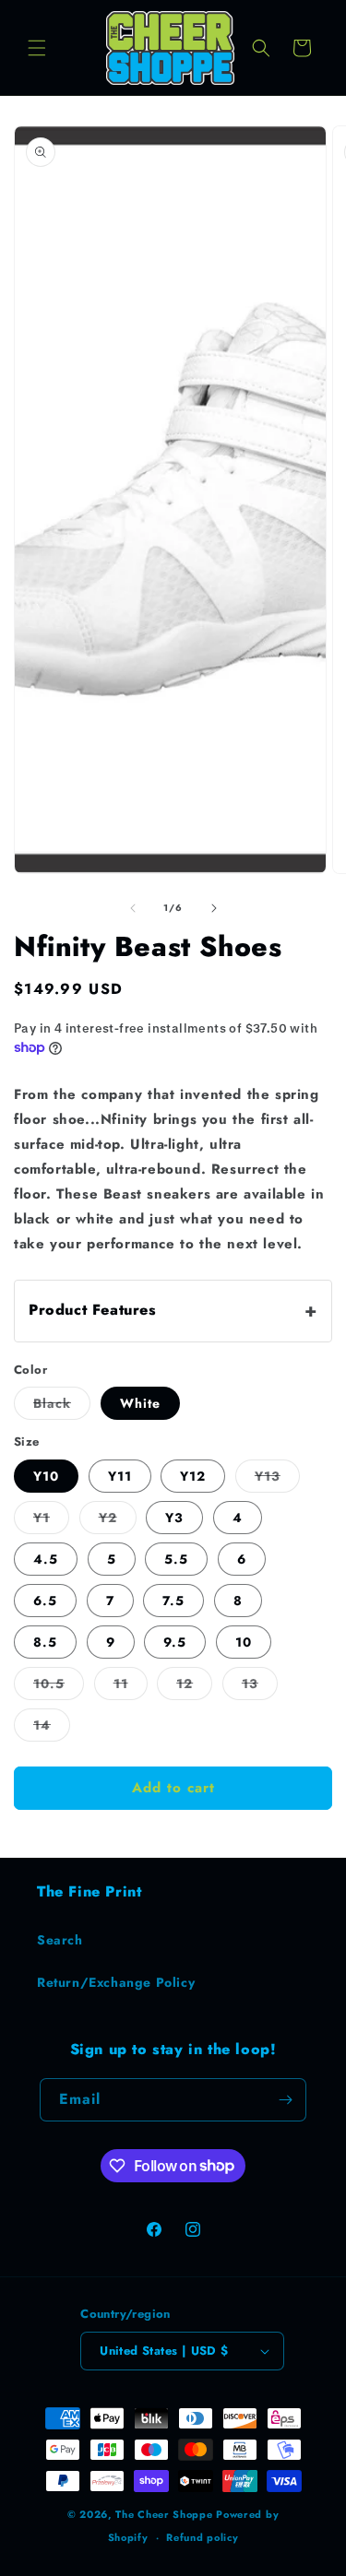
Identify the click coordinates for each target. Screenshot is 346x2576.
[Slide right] (214, 908)
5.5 (176, 1559)
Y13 (277, 1479)
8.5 (45, 1642)
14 (52, 1728)
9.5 (175, 1642)
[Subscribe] (285, 2100)
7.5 (173, 1601)
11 (131, 1687)
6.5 (45, 1601)
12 (194, 1687)
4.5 (46, 1559)
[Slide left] (133, 908)
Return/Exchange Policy (116, 1982)
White (140, 1403)
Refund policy (202, 2537)
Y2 (118, 1521)
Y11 (120, 1476)
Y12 (193, 1476)
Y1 (51, 1521)
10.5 (59, 1687)
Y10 (46, 1476)
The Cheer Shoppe (164, 2514)
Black (62, 1406)
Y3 (174, 1518)
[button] (37, 48)
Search (60, 1940)
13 (260, 1687)
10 (244, 1642)
